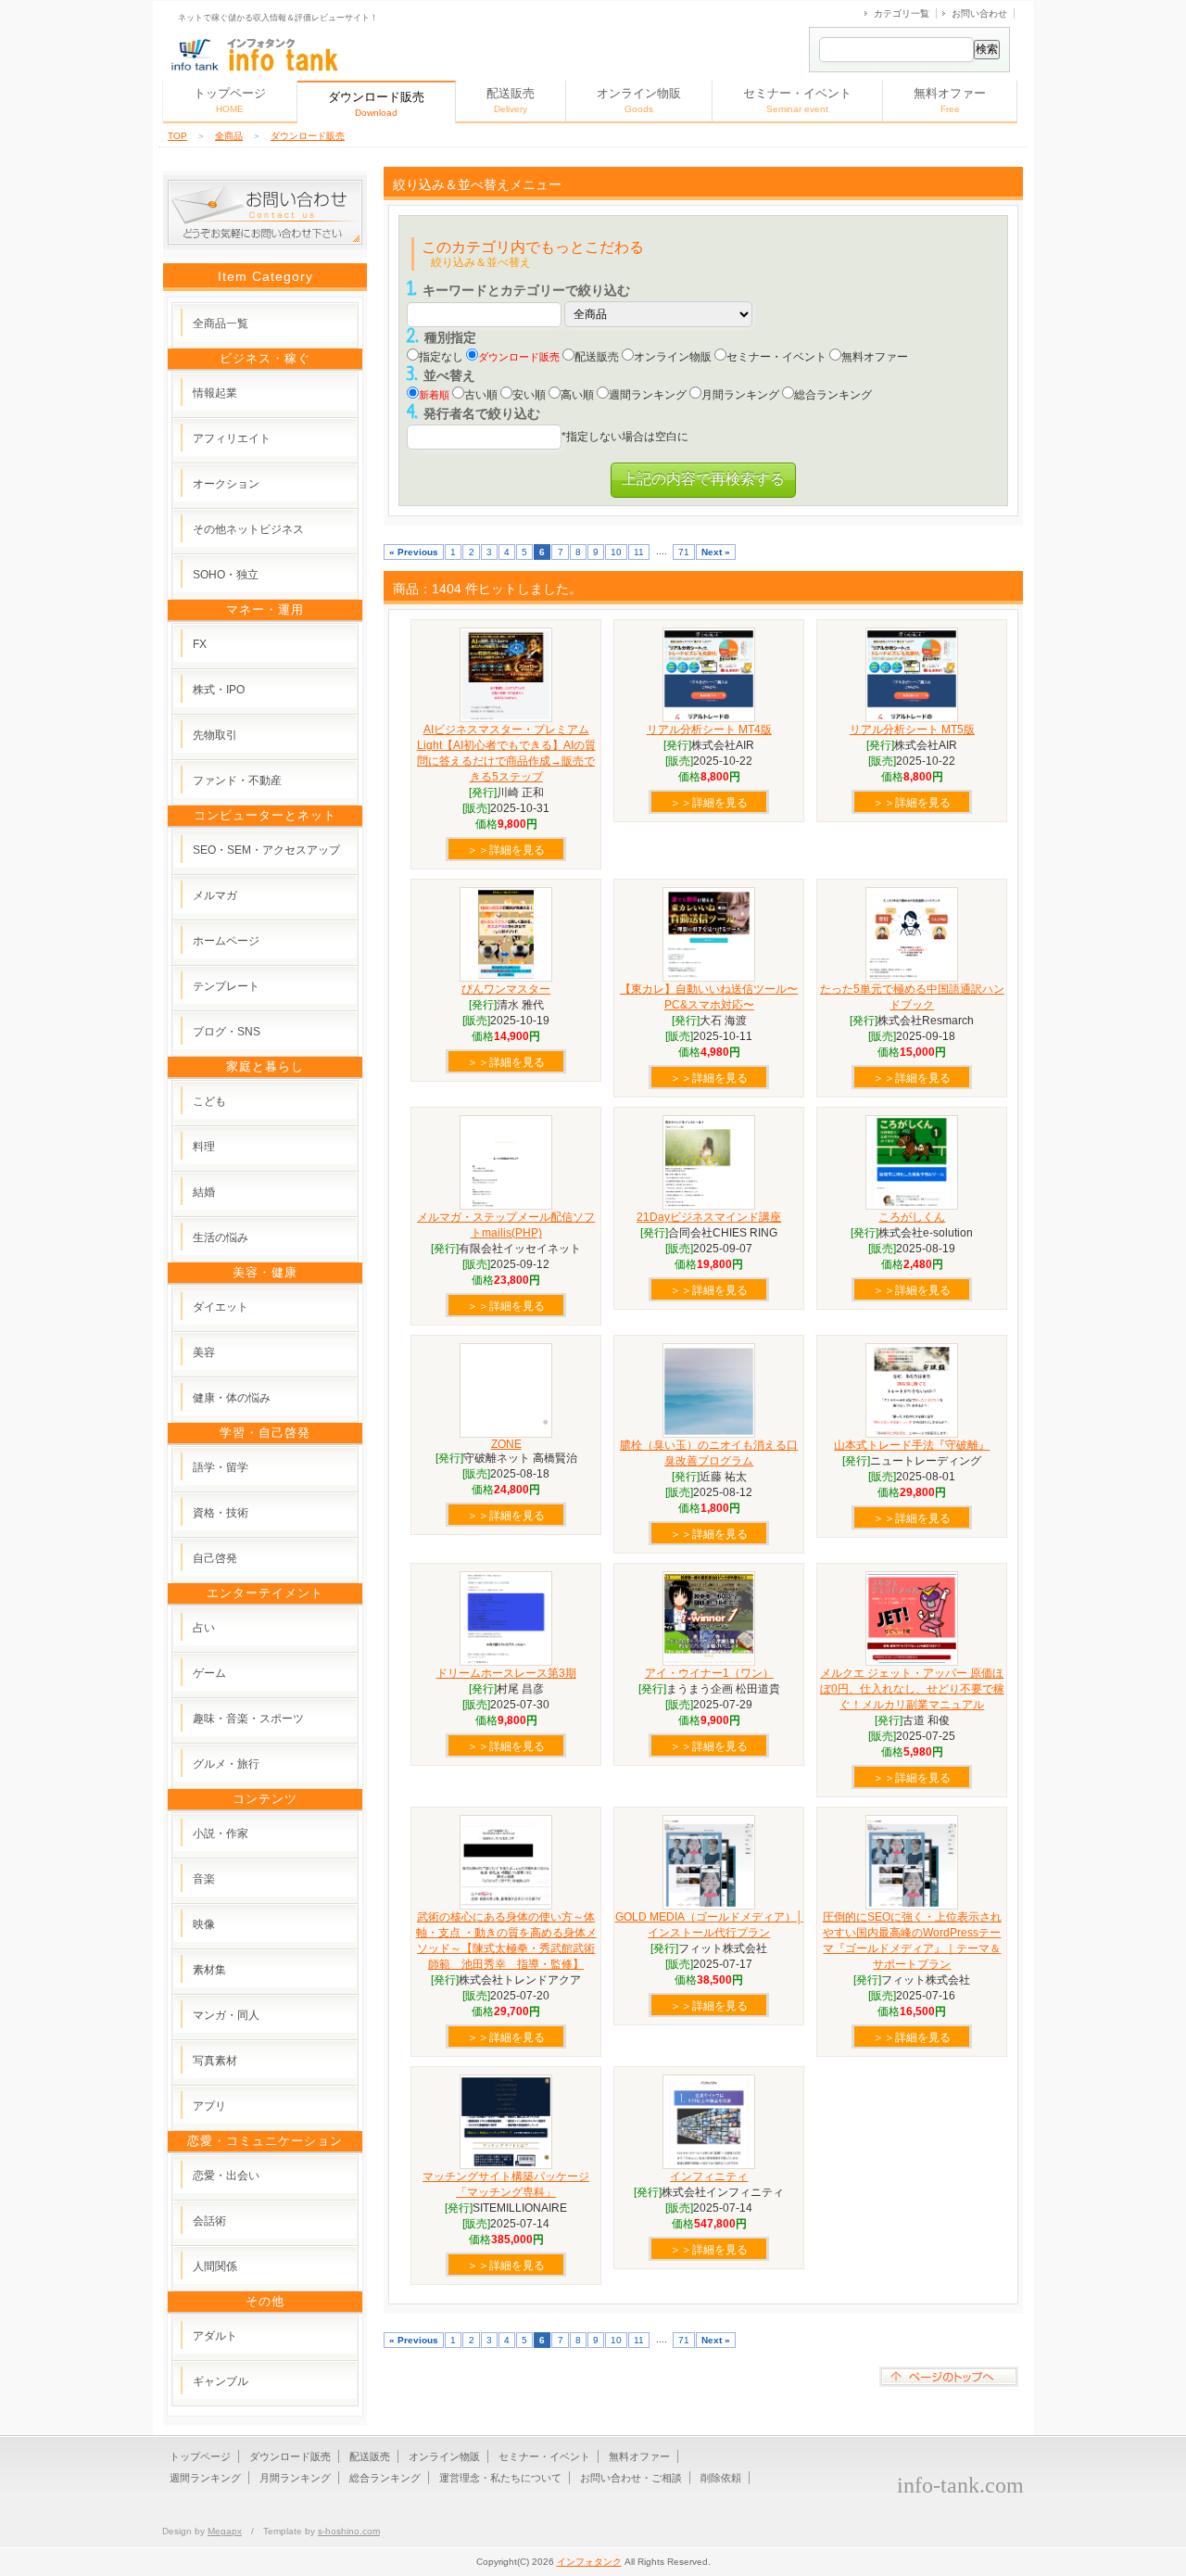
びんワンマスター (506, 989)
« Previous (414, 552)
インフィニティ (709, 2176)
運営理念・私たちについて (500, 2478)
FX (200, 644)
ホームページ (226, 941)
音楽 (204, 1879)
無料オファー (950, 100)
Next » (716, 552)
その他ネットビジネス (248, 529)
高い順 (577, 395)
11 (639, 552)
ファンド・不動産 (237, 780)
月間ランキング (740, 395)
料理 (204, 1147)
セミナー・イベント (797, 100)
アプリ (209, 2106)
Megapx (225, 2531)
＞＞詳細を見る (506, 850)
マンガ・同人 (226, 2015)
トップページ (230, 100)
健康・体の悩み (232, 1398)
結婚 (204, 1192)
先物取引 (215, 735)
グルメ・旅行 (226, 1764)
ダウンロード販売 (308, 136)
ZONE (506, 1444)
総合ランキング (833, 395)
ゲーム (209, 1673)
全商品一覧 (221, 324)
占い (204, 1628)
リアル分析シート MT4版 (709, 730)
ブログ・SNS (227, 1032)
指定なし (441, 357)
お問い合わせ (979, 13)
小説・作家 (221, 1834)
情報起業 (215, 393)
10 (616, 552)
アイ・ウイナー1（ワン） (709, 1673)
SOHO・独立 (226, 575)
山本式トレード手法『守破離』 (912, 1445)
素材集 (209, 1970)
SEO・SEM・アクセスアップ (266, 850)
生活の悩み (221, 1237)
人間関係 (215, 2266)
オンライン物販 (639, 100)
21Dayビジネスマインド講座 (709, 1217)
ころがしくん (912, 1217)
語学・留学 (221, 1467)
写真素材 (215, 2061)
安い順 (529, 395)
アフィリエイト (232, 438)
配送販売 (511, 100)
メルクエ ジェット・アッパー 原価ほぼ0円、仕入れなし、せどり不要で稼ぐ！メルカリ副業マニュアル (912, 1689)
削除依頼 (721, 2478)
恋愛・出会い (226, 2176)
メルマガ (215, 895)
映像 (204, 1924)
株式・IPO (219, 690)
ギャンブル (221, 2381)
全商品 (229, 136)
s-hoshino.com (349, 2531)
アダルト (215, 2336)
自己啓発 (215, 1558)
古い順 (481, 395)
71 (684, 552)
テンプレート (226, 986)
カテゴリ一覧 (902, 13)
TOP (177, 136)
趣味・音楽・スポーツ (248, 1719)
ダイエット (221, 1307)
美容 (204, 1352)
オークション (226, 484)
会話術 (209, 2221)
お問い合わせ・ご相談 (631, 2478)
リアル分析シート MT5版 (912, 730)
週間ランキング (648, 395)
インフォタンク (589, 2562)
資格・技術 (221, 1513)
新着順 (434, 395)
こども (209, 1101)
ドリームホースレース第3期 (506, 1673)
